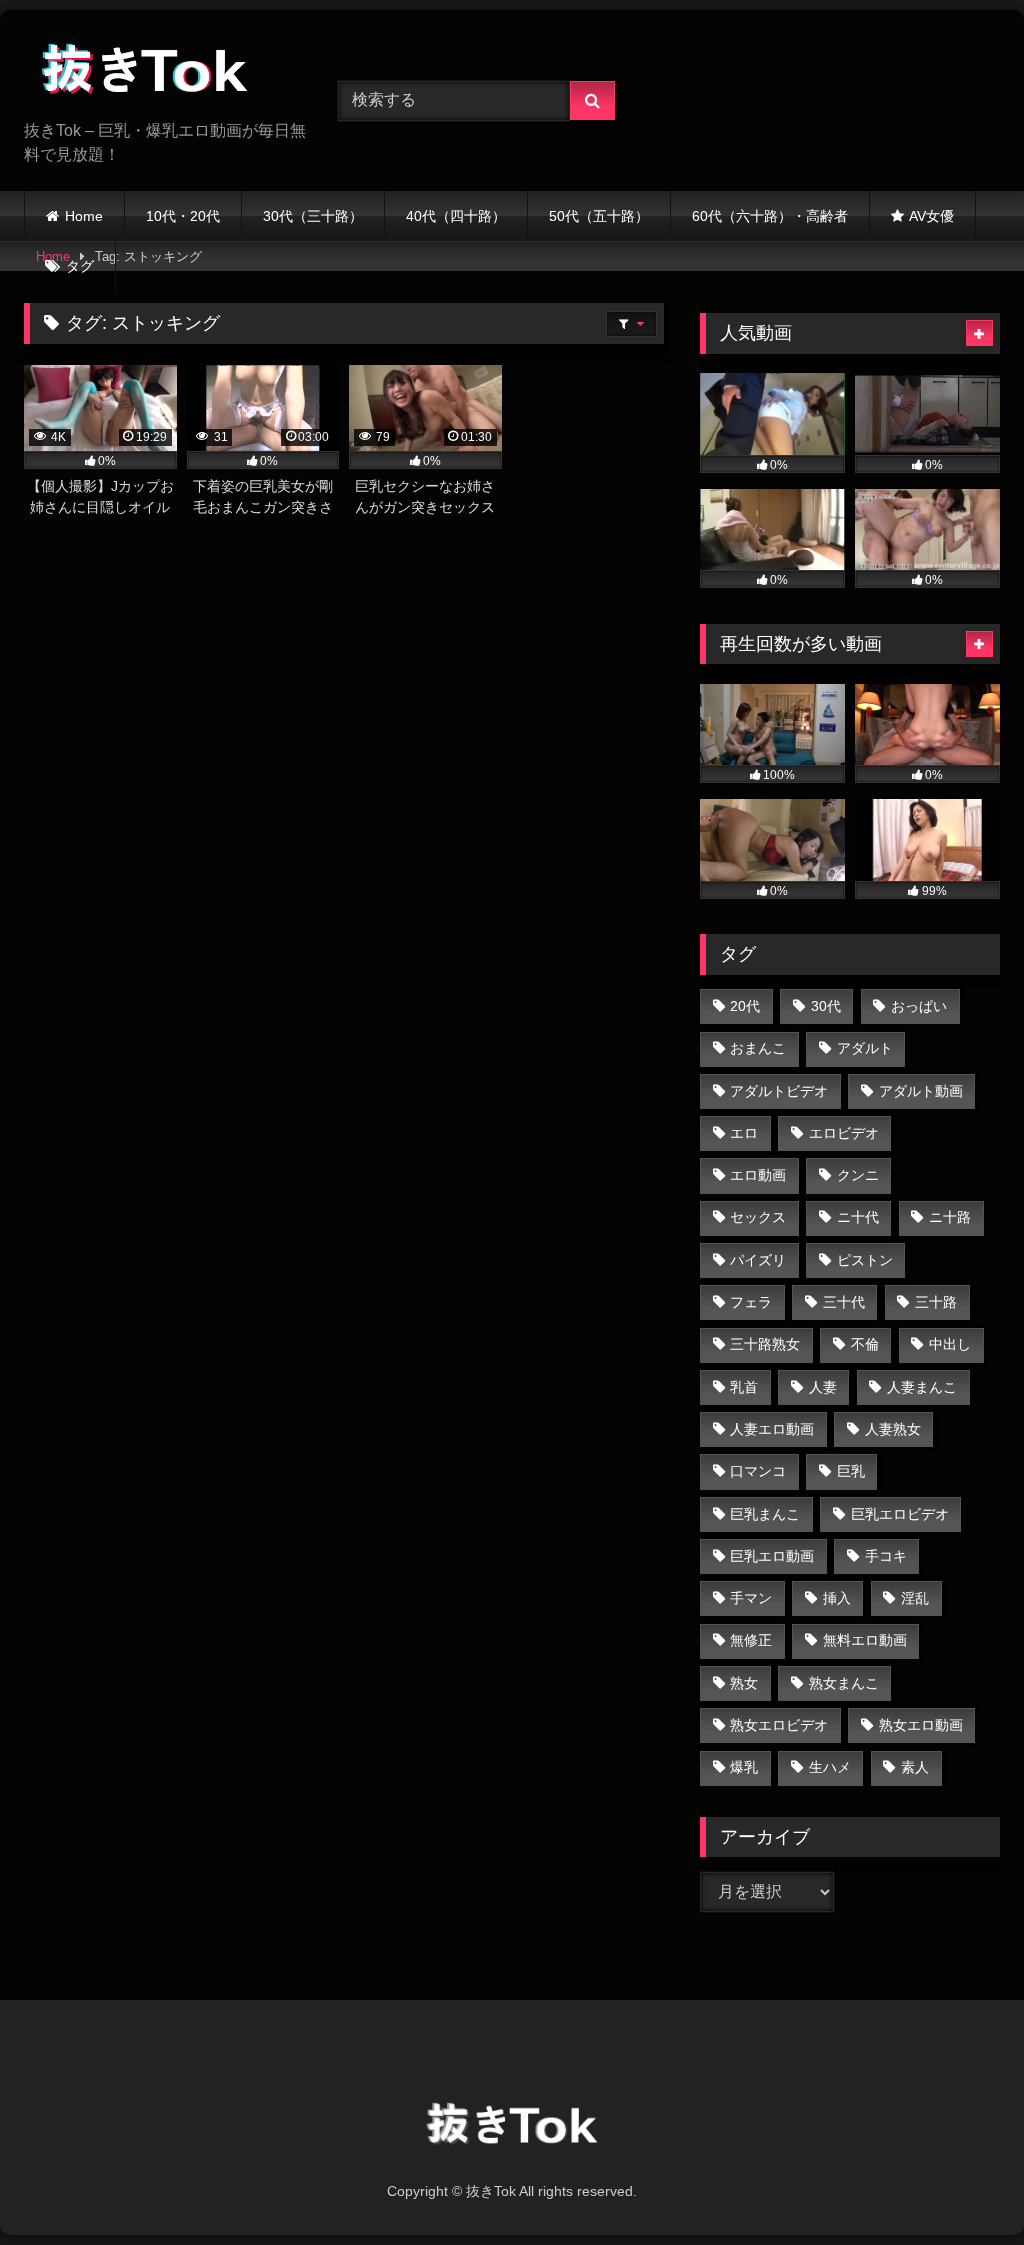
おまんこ (758, 1048)
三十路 (936, 1302)
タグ (80, 266)
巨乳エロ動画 (772, 1556)
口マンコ (758, 1471)
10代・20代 (183, 216)
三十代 (844, 1302)
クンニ (858, 1175)
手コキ (886, 1556)
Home (84, 216)
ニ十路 (950, 1217)
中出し (950, 1344)
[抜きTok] (158, 72)
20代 (745, 1006)
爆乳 (744, 1767)
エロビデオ (844, 1133)
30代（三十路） (313, 216)
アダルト (865, 1048)
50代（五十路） (599, 216)
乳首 (744, 1387)
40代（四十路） (456, 216)
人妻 (823, 1387)
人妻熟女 (893, 1429)
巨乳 (851, 1471)
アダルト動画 (921, 1091)
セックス (758, 1217)
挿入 (837, 1598)
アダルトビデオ (779, 1091)
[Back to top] (962, 2185)
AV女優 (931, 216)
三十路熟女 (765, 1344)
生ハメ (830, 1767)
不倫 (865, 1344)
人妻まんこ (922, 1387)
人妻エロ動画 (772, 1429)
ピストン (865, 1260)
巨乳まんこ (765, 1514)
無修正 (751, 1640)
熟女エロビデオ (779, 1725)
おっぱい (919, 1006)
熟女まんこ (844, 1683)
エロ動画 (758, 1175)
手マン (751, 1598)
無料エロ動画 (865, 1640)
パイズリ (758, 1260)
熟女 (744, 1683)
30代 (826, 1006)
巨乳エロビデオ (900, 1514)
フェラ (751, 1302)
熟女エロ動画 (921, 1725)
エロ (744, 1133)
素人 (915, 1767)
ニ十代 (858, 1217)
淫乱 (915, 1598)
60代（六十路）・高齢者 (770, 216)
